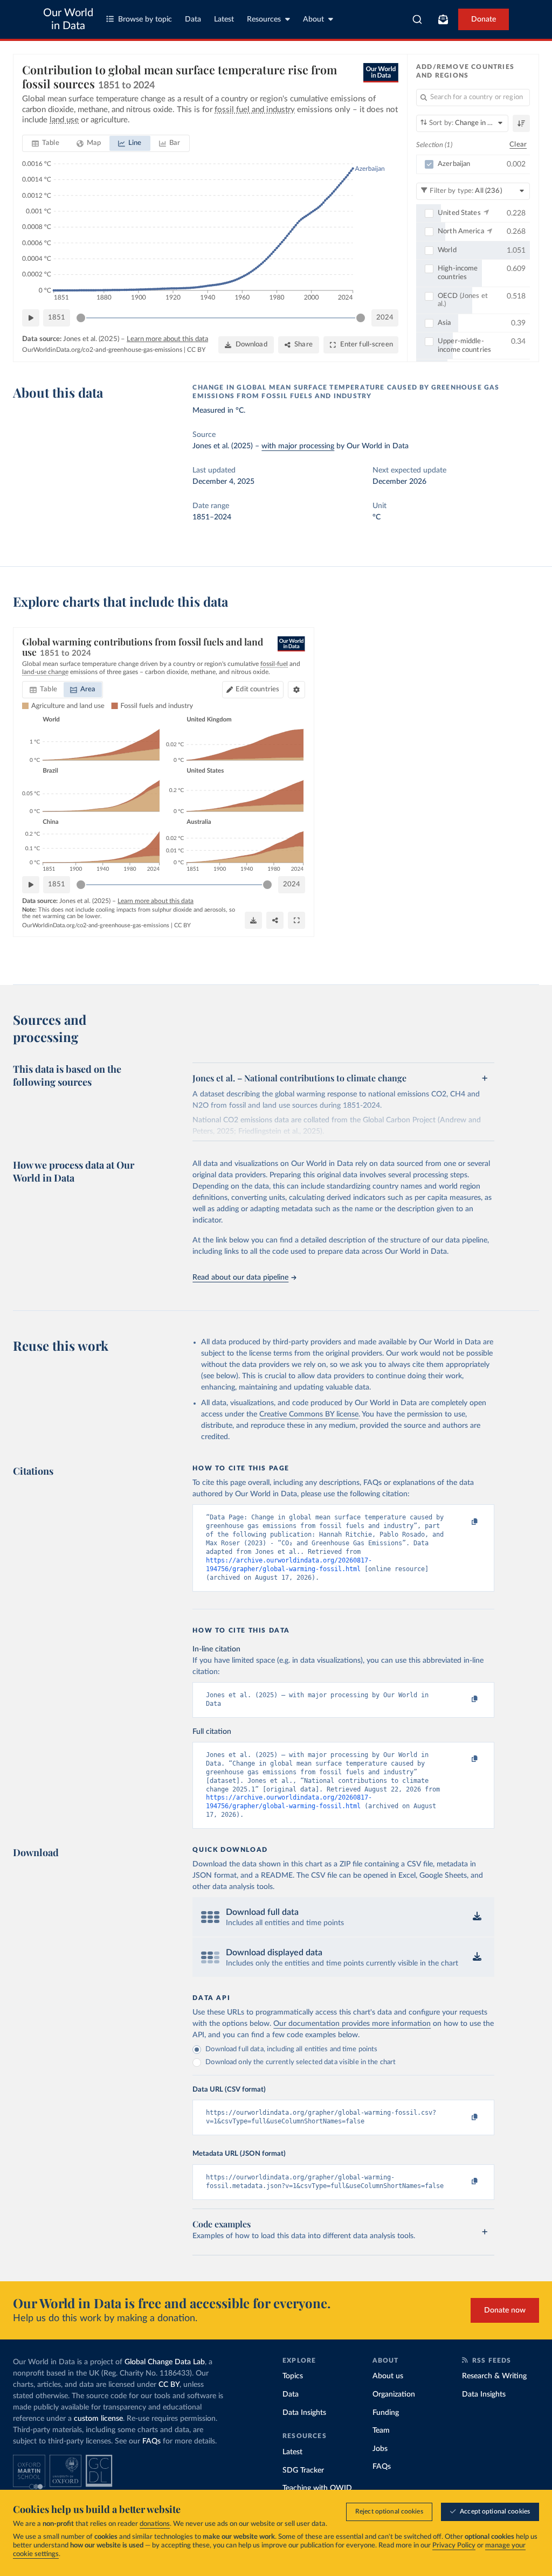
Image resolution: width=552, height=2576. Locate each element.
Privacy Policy (454, 2546)
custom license (98, 2419)
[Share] (275, 920)
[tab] (46, 143)
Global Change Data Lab (165, 2362)
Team (381, 2431)
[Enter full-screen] (296, 920)
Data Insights (304, 2413)
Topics (293, 2376)
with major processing (298, 446)
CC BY (196, 350)
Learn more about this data (167, 339)
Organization (394, 2394)
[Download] (253, 920)
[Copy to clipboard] (464, 1522)
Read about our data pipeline (240, 1277)
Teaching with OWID (317, 2488)
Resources (264, 19)
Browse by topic (145, 19)
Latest (224, 19)
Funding (386, 2413)
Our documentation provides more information (352, 2024)
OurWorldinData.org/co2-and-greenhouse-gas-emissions (102, 350)
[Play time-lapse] (31, 318)
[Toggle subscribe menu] (443, 19)
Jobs (380, 2449)
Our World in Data (68, 19)
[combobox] (418, 19)
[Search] (418, 19)
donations (155, 2524)
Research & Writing (494, 2376)
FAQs (151, 2441)
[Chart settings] (296, 690)
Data (193, 19)
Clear (518, 145)
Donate (484, 19)
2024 (385, 318)
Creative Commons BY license (309, 1414)
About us (388, 2376)
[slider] (81, 318)
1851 (57, 318)
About (313, 19)
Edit (257, 689)
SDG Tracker (303, 2470)
